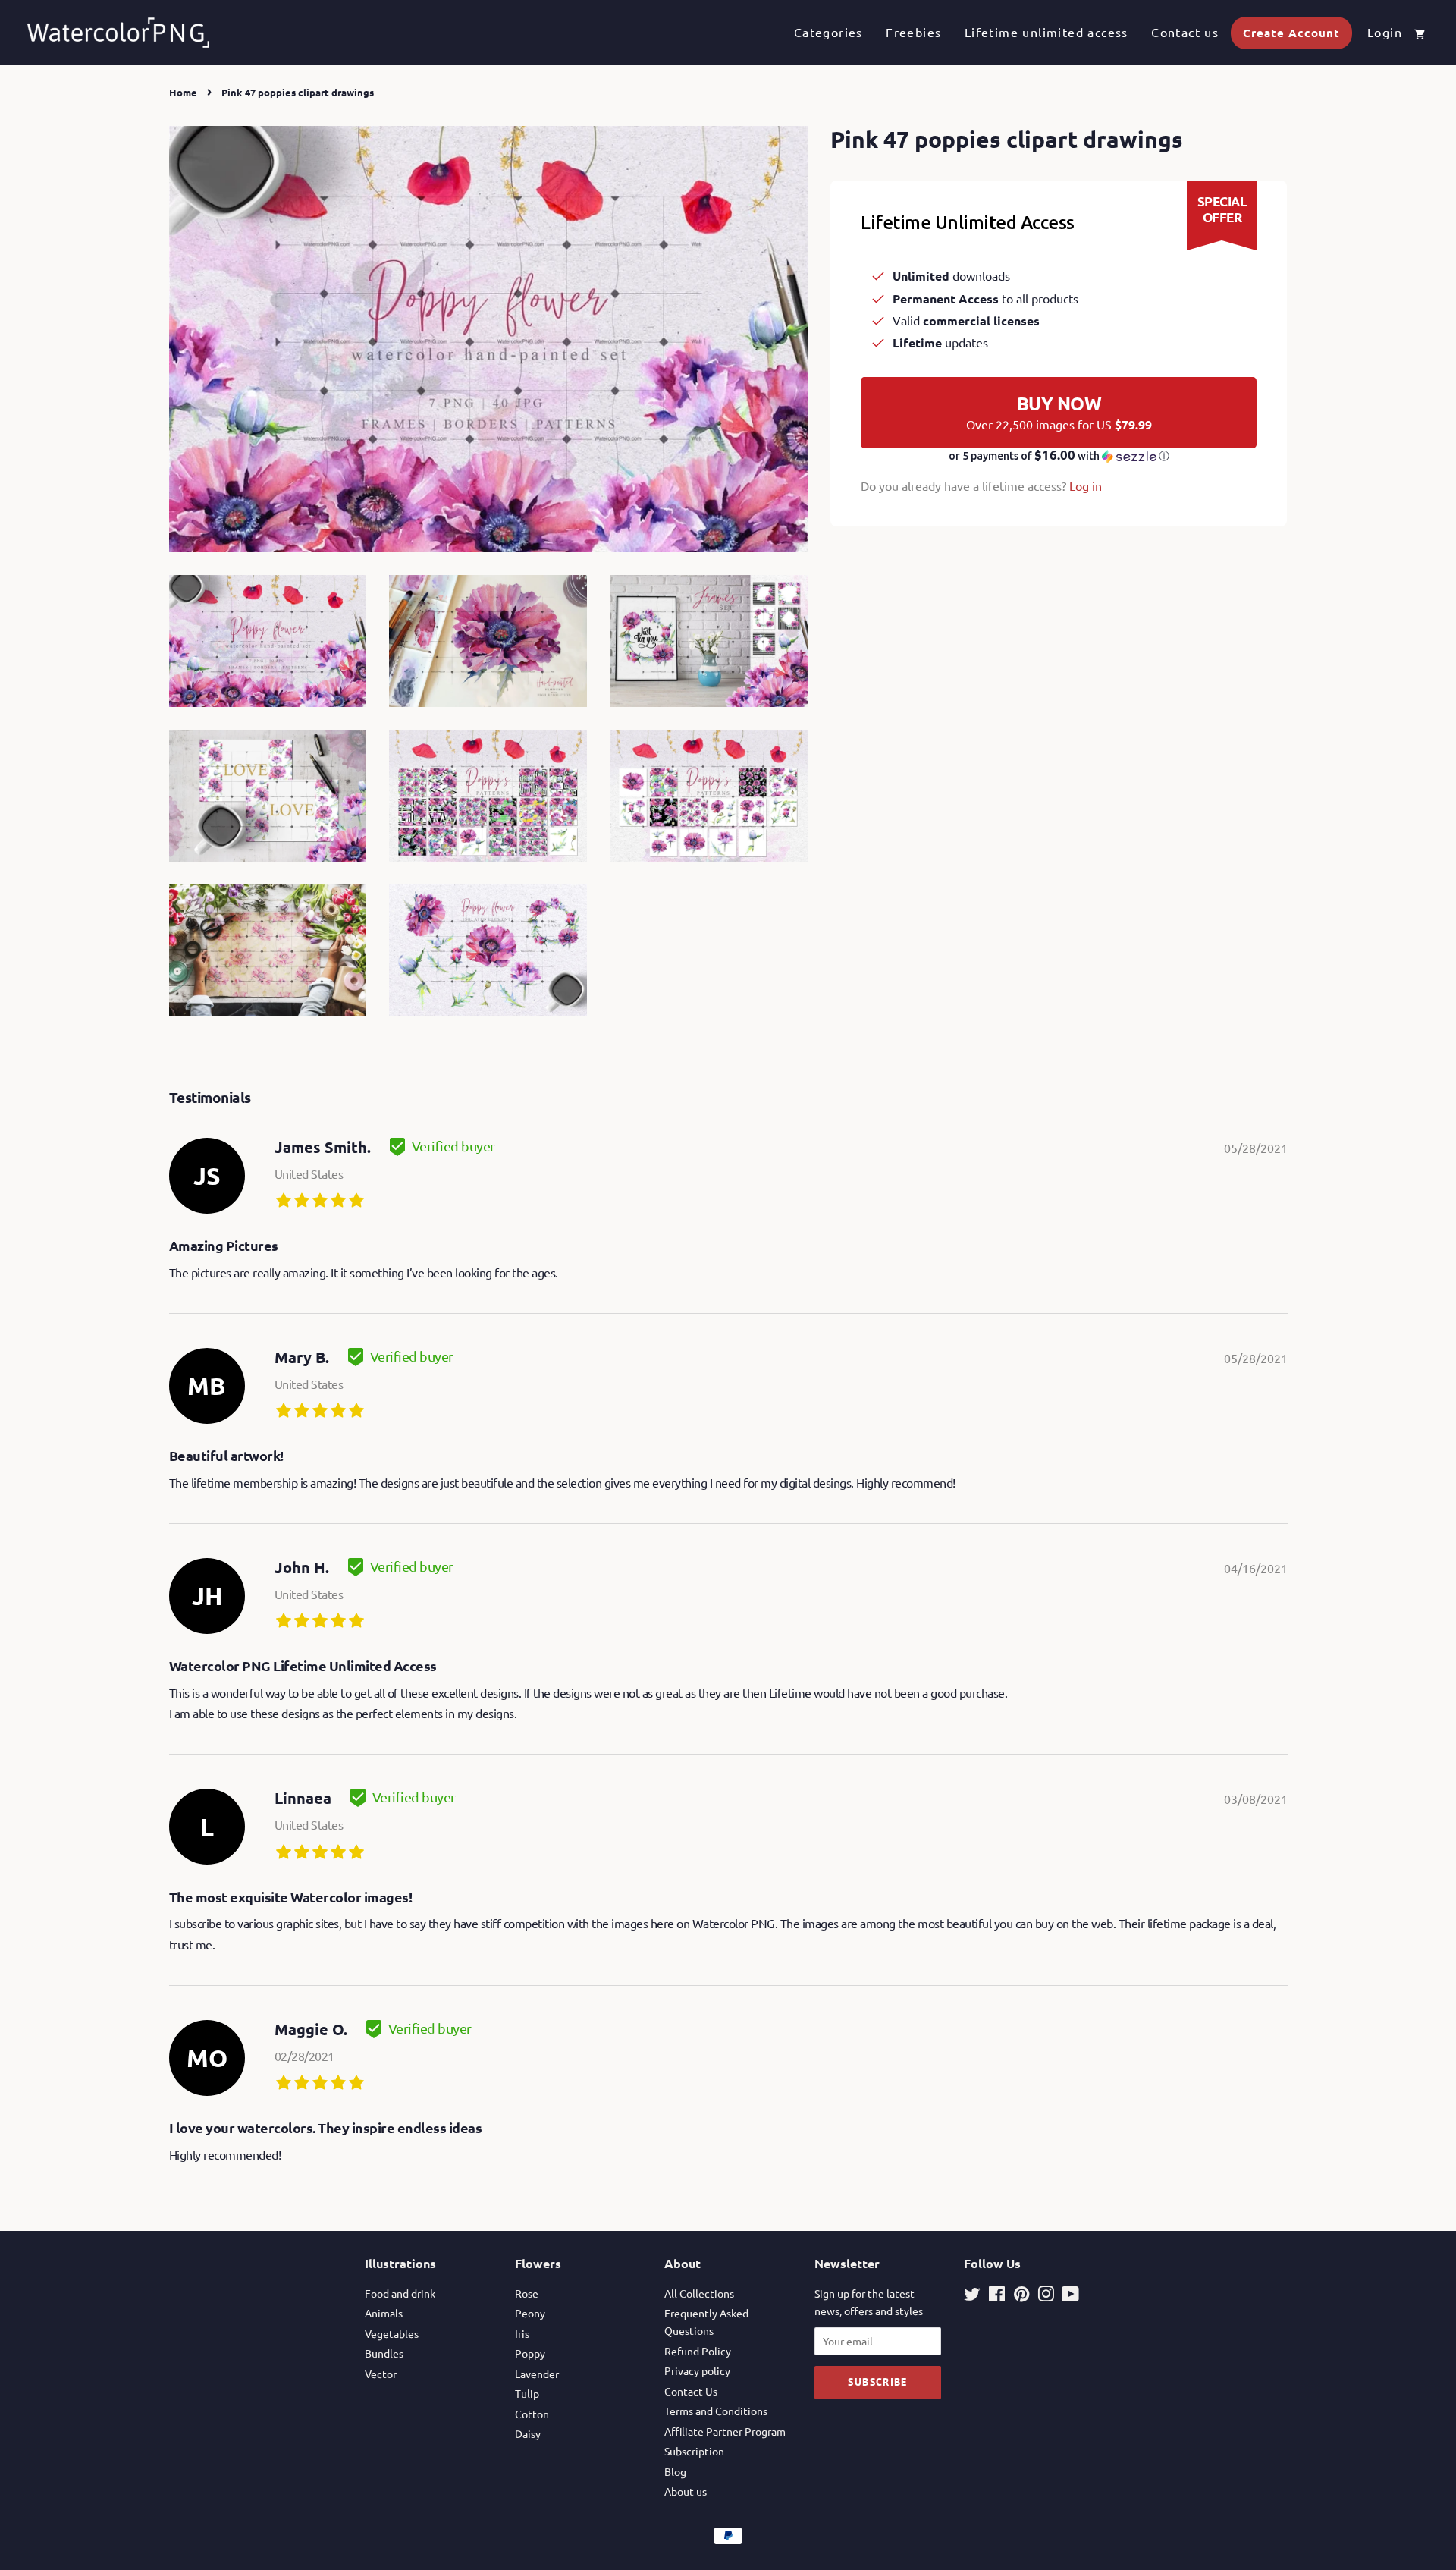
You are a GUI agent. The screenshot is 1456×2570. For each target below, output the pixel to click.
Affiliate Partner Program (725, 2431)
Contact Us (691, 2391)
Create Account (1291, 33)
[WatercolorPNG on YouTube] (1070, 2296)
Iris (522, 2333)
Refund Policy (698, 2351)
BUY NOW (1059, 412)
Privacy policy (697, 2370)
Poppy (530, 2353)
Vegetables (392, 2333)
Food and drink (400, 2293)
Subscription (694, 2451)
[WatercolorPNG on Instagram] (1046, 2296)
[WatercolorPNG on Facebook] (997, 2296)
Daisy (528, 2433)
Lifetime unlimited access (1046, 32)
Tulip (527, 2393)
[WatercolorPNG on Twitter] (972, 2296)
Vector (381, 2374)
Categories (828, 32)
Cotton (532, 2414)
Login (1385, 32)
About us (686, 2491)
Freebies (913, 32)
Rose (527, 2293)
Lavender (537, 2374)
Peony (530, 2313)
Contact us (1185, 32)
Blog (675, 2471)
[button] (1059, 456)
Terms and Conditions (716, 2411)
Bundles (384, 2353)
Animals (384, 2313)
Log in (1086, 485)
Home (183, 92)
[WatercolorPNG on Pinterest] (1021, 2296)
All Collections (699, 2293)
